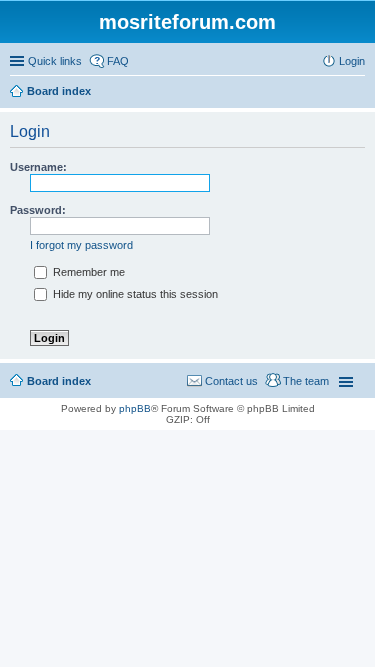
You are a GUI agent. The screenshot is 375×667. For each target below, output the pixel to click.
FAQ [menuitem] (118, 61)
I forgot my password (81, 245)
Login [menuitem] (352, 61)
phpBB (135, 408)
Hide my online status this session (134, 294)
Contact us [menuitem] (231, 381)
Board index (59, 381)
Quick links (55, 61)
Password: (38, 210)
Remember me (87, 272)
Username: (38, 167)
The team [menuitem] (306, 381)
